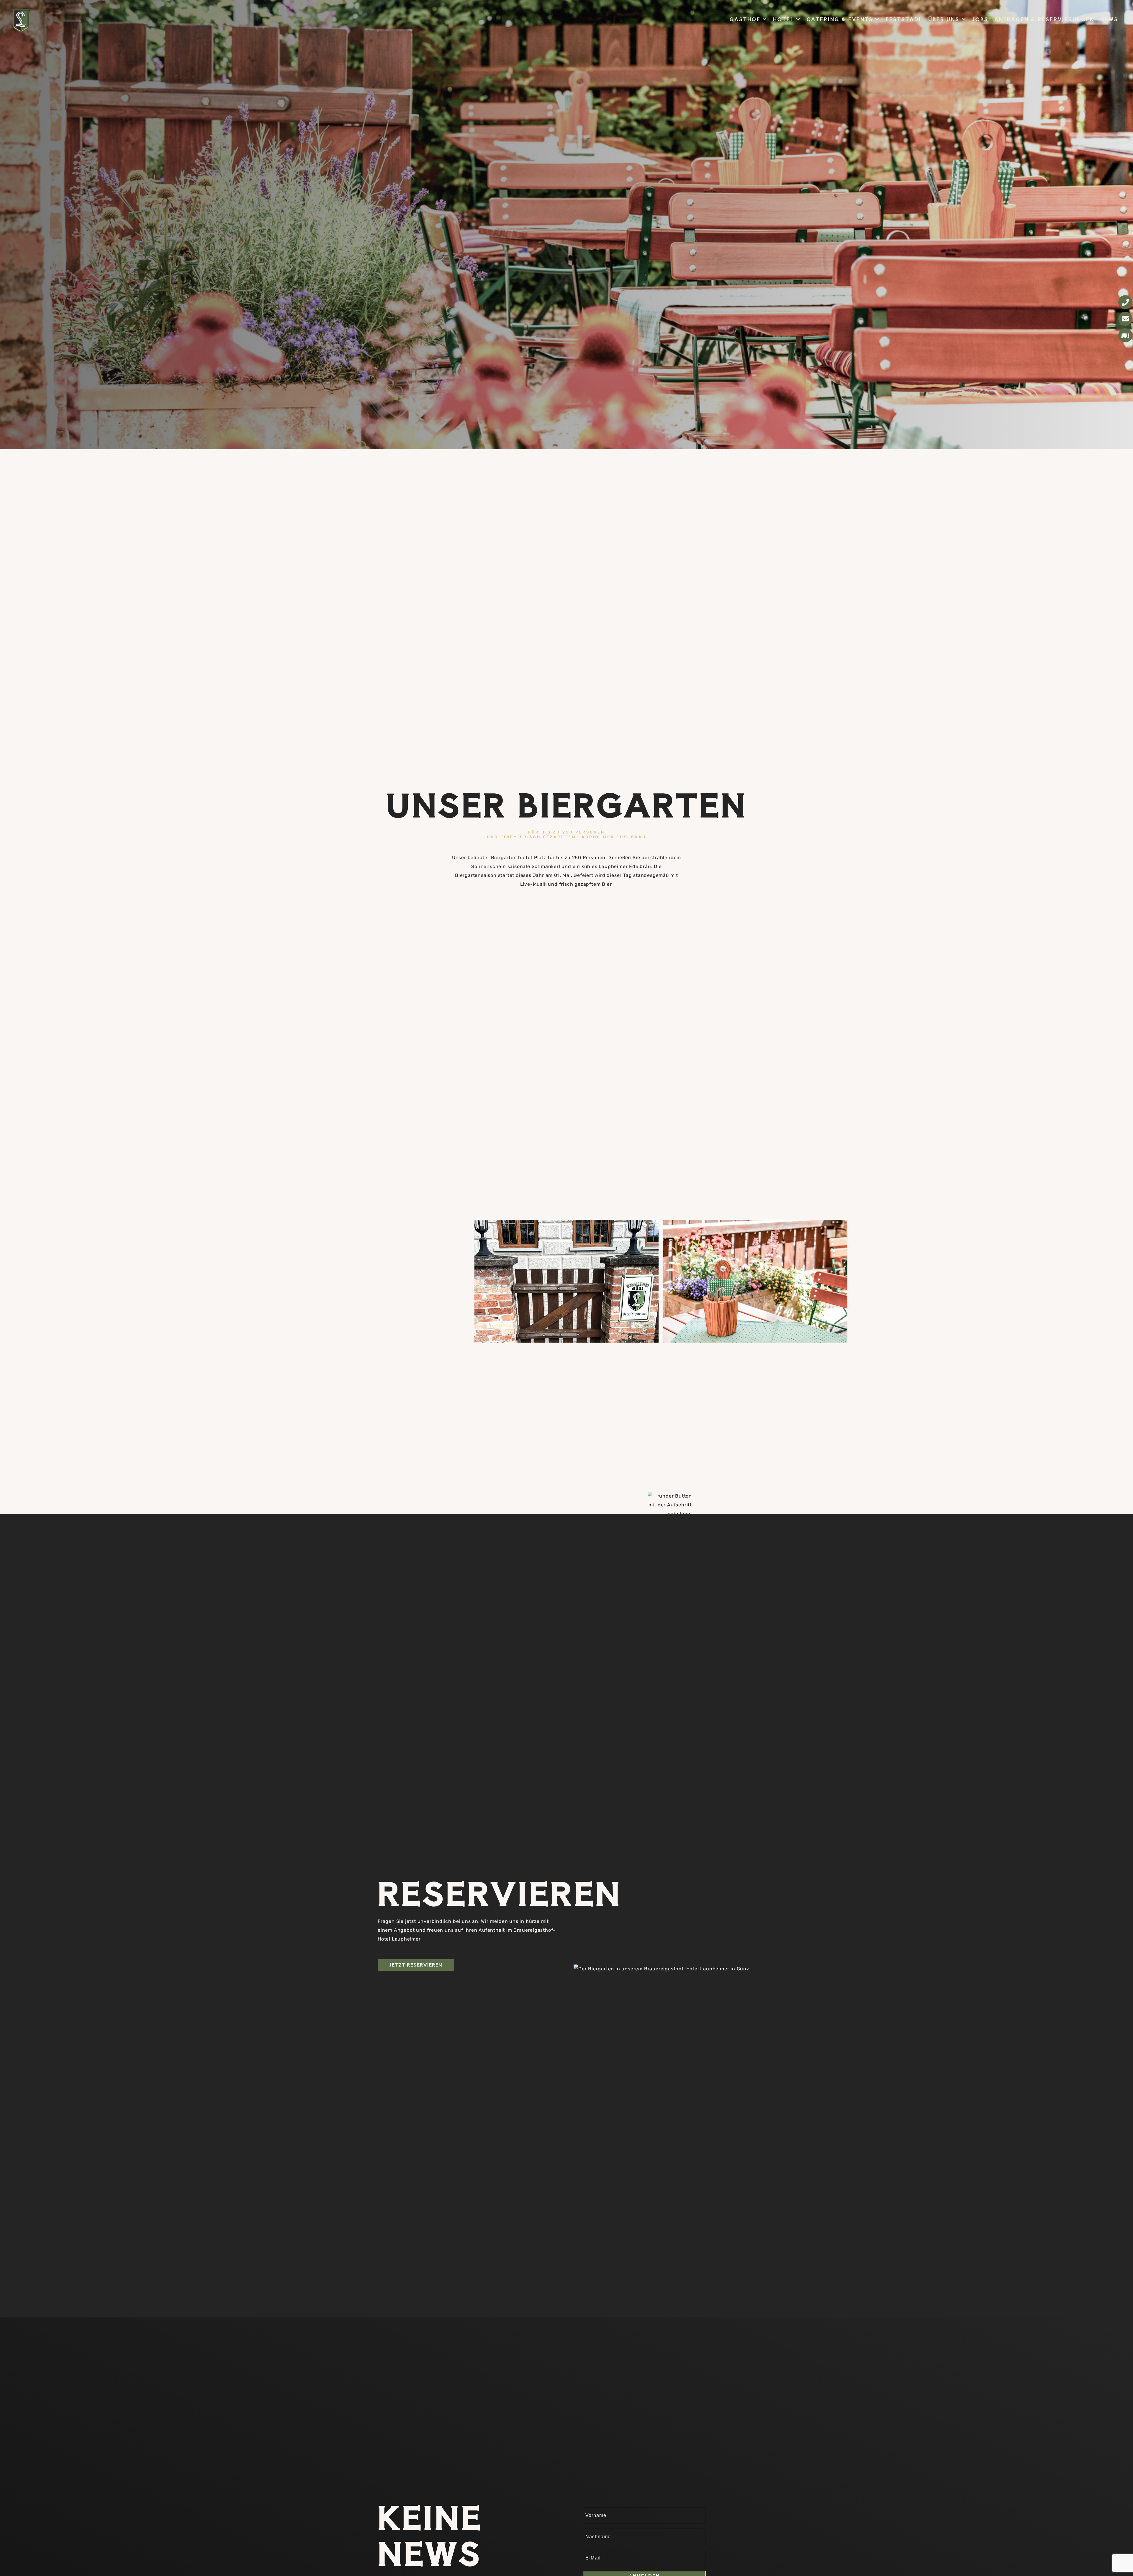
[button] (765, 19)
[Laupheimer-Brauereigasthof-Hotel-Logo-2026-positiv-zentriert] (21, 21)
